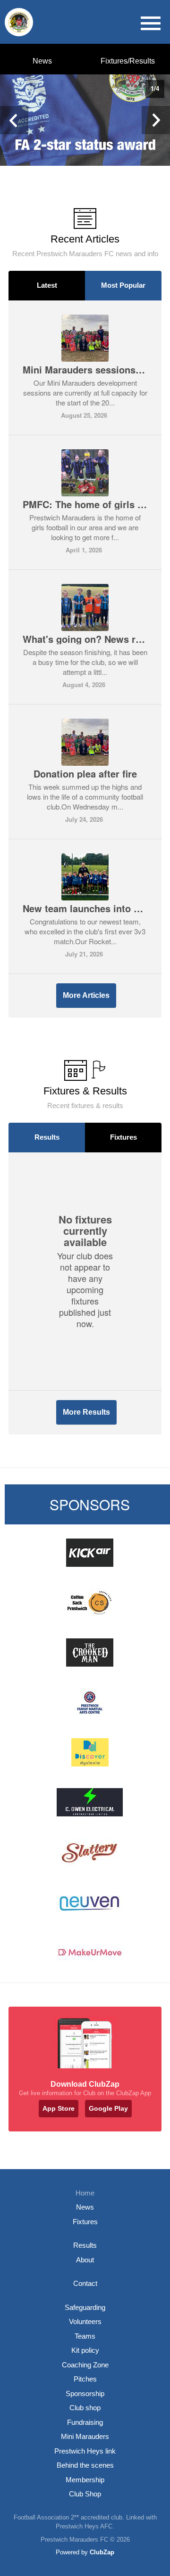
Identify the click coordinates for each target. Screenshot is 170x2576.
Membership (85, 2480)
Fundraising (85, 2422)
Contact (85, 2283)
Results (47, 1137)
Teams (85, 2336)
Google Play (108, 2108)
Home (85, 2193)
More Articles (86, 995)
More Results (86, 1412)
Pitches (85, 2379)
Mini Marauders (85, 2436)
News (42, 61)
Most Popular (123, 285)
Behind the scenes (85, 2465)
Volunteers (85, 2321)
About (85, 2260)
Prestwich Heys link (85, 2451)
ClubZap (102, 2552)
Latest (47, 285)
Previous (14, 120)
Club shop (85, 2408)
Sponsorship (85, 2394)
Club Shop (85, 2494)
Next (156, 120)
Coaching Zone (85, 2365)
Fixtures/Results (128, 61)
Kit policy (85, 2350)
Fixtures (123, 1137)
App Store (59, 2108)
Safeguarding (85, 2307)
